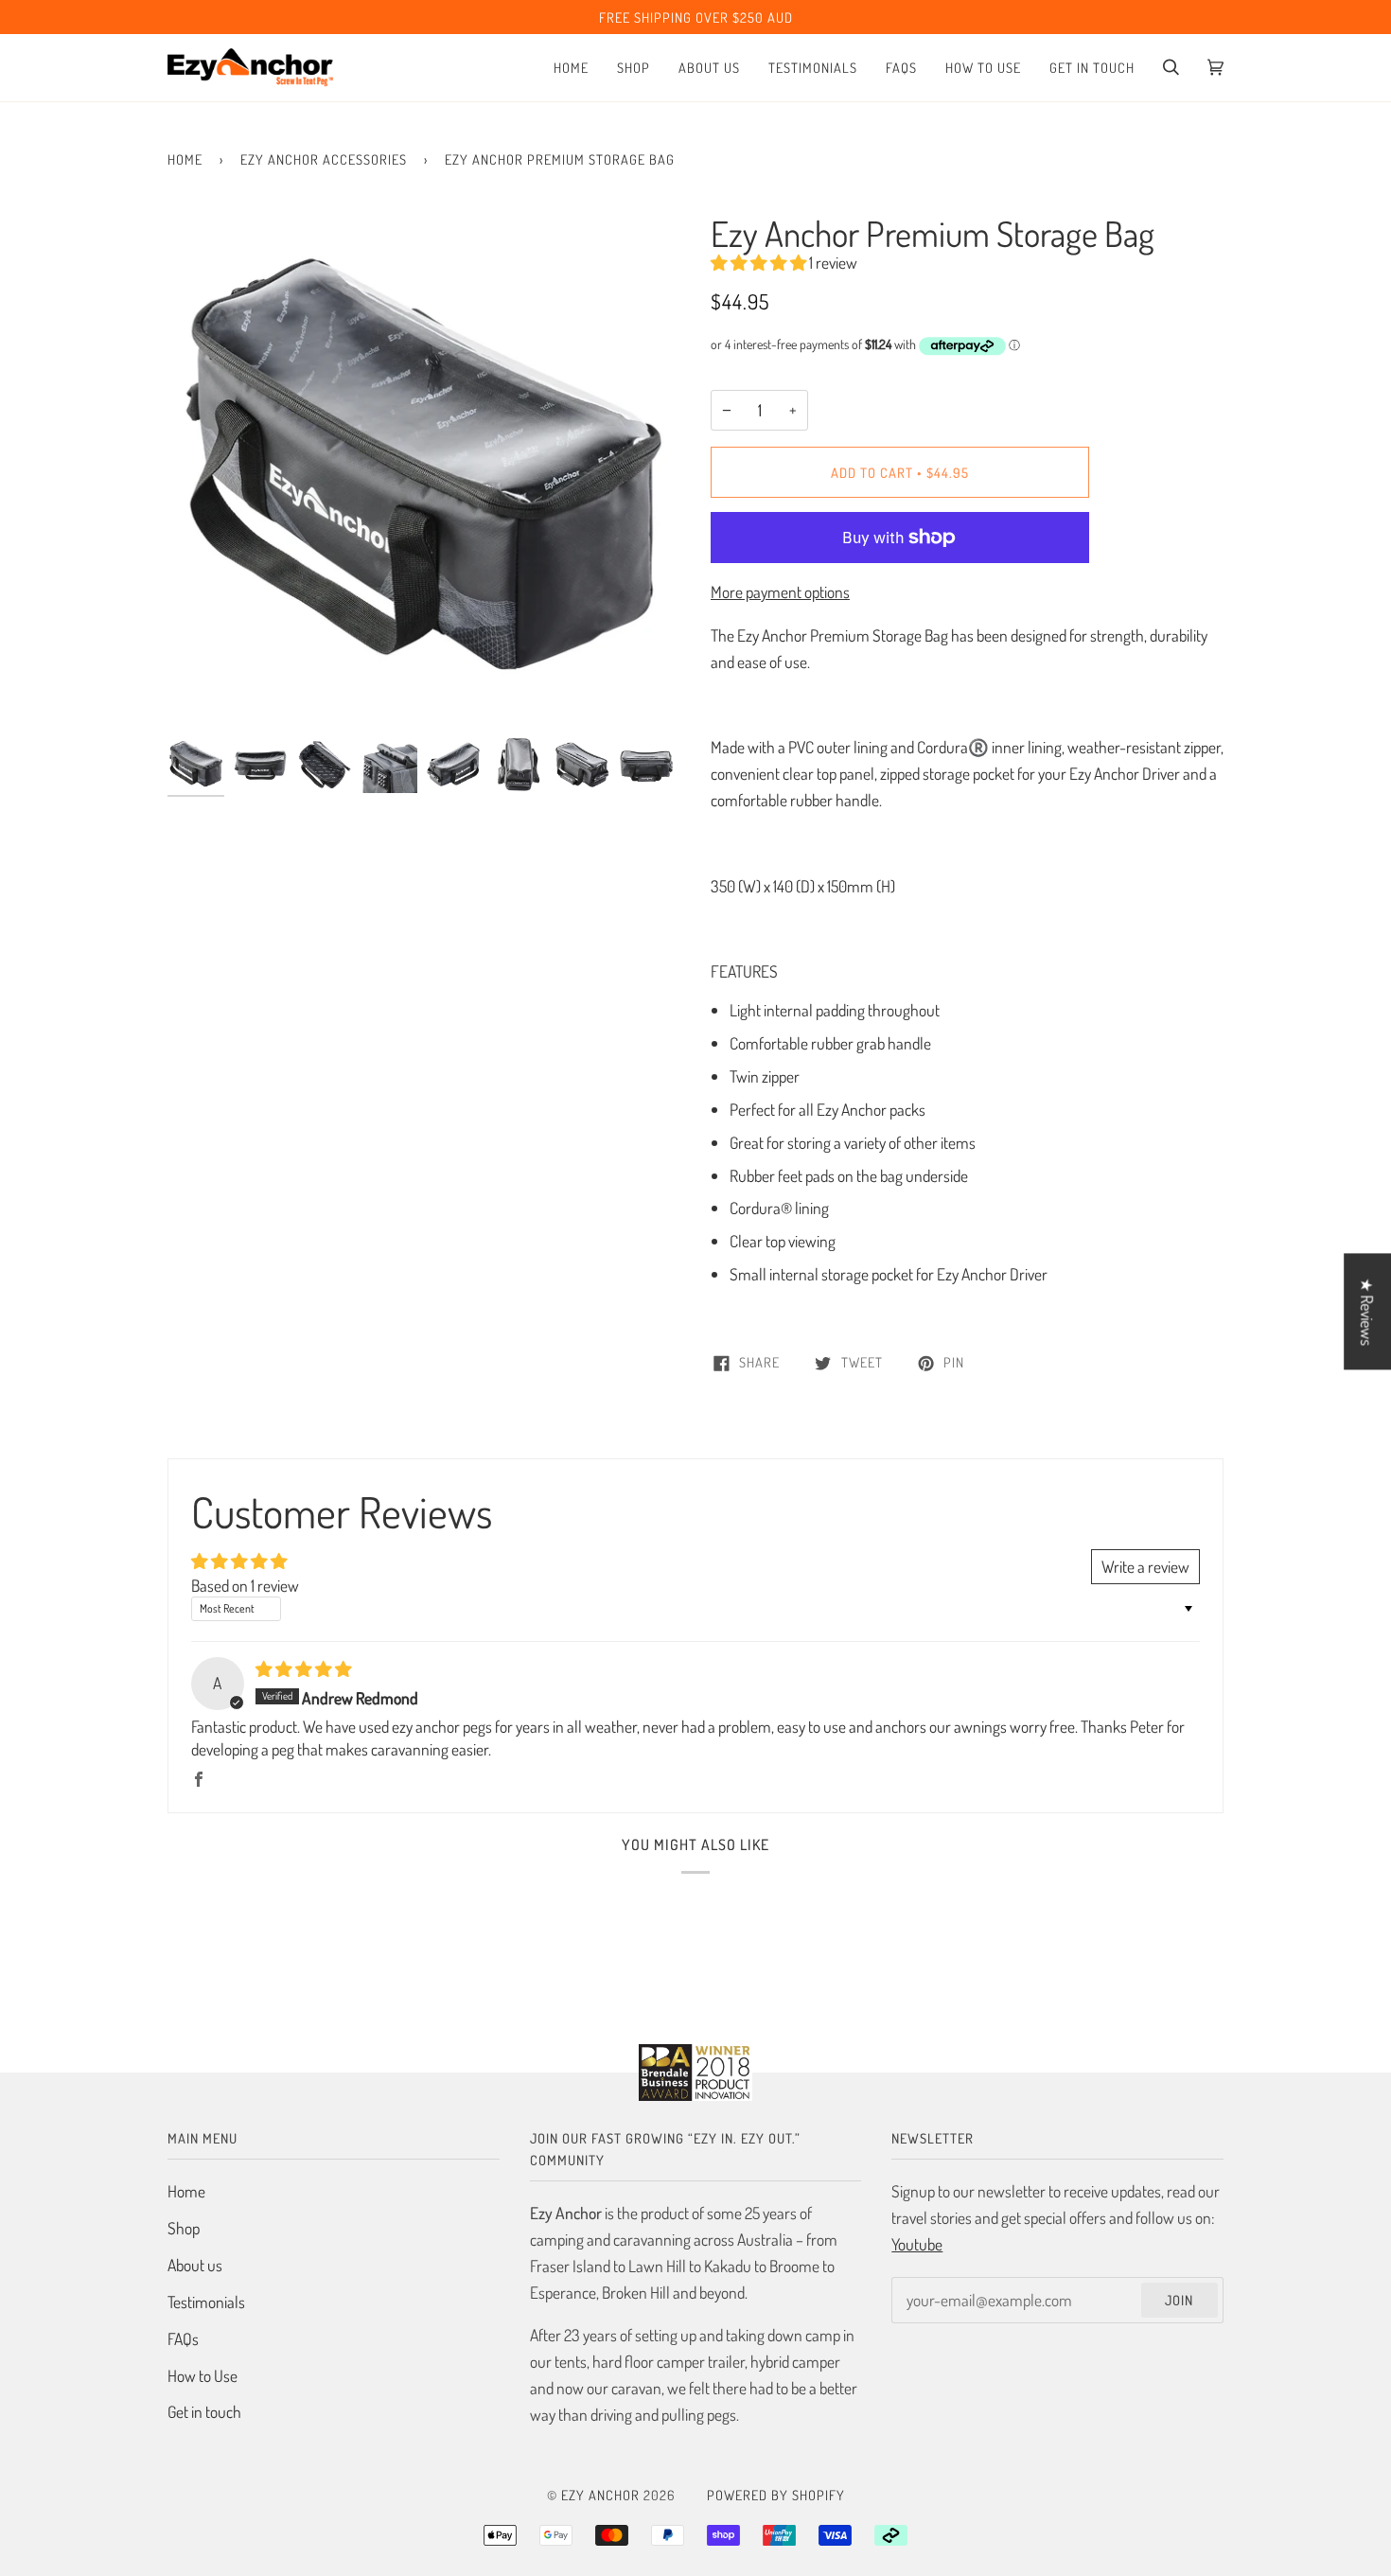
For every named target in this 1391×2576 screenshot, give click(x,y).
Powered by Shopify (776, 2495)
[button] (760, 262)
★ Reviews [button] (1367, 1312)
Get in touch (204, 2411)
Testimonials (206, 2302)
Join (1179, 2300)
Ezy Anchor (600, 2495)
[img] (303, 1668)
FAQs (183, 2338)
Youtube (917, 2244)
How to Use (202, 2375)
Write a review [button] (1145, 1566)
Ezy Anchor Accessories (324, 159)
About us (195, 2265)
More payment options (780, 591)
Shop (184, 2228)
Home (185, 159)
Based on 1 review (245, 1585)
